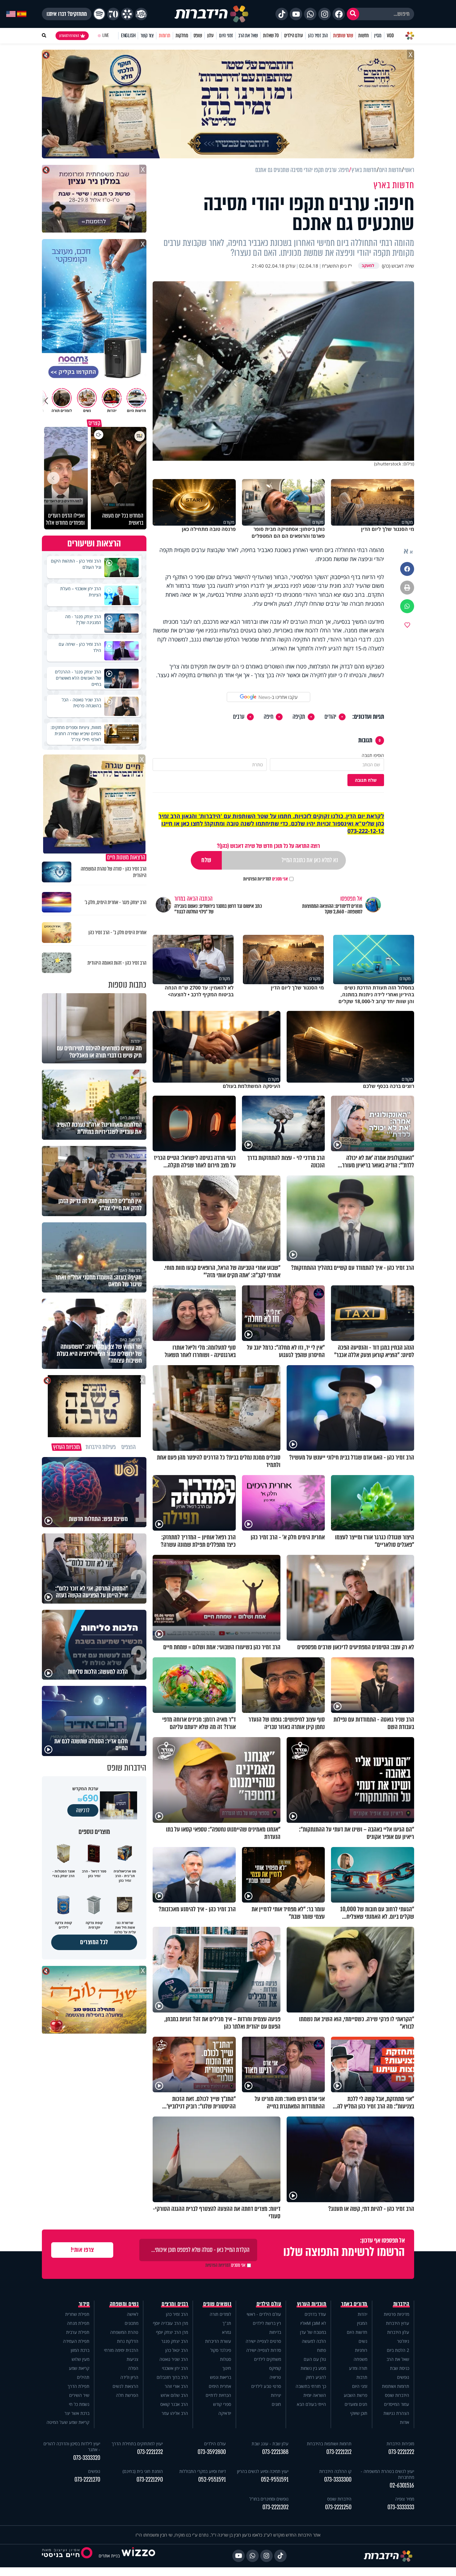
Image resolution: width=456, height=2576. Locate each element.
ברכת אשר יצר (77, 2413)
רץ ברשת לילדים (267, 2323)
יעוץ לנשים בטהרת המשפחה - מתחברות (387, 2474)
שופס (198, 36)
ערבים (239, 717)
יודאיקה (225, 2413)
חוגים (276, 2404)
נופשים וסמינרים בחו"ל (269, 2499)
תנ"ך (227, 2323)
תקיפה (299, 717)
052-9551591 (275, 2480)
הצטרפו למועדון (69, 36)
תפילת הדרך (78, 2386)
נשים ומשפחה (124, 2304)
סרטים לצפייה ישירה (263, 2341)
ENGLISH (128, 36)
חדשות (364, 36)
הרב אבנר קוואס (174, 2404)
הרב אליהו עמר (175, 2413)
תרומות (165, 36)
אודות (405, 2422)
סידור (84, 2304)
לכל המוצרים (94, 1942)
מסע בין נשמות (313, 2368)
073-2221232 (150, 2452)
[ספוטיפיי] (99, 14)
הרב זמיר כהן (318, 36)
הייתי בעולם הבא (311, 2404)
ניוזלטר (403, 2341)
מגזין (378, 36)
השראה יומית (315, 2395)
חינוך (227, 2368)
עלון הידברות (398, 2332)
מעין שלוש (80, 2359)
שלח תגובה (366, 780)
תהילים (83, 2377)
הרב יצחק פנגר (175, 2341)
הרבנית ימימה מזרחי (121, 2350)
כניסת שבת (400, 2368)
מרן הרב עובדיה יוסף (170, 2323)
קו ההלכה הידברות (335, 2471)
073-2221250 (338, 2507)
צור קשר (147, 36)
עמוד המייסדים (397, 2404)
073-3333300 (338, 2480)
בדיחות (275, 2332)
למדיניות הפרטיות (257, 879)
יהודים (330, 717)
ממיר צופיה (405, 2499)
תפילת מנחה (78, 2323)
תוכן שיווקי (359, 2413)
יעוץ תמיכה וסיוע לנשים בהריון (263, 2471)
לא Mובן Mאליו (313, 2323)
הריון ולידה (129, 2377)
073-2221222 (401, 2452)
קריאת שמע (79, 2368)
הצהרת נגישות (396, 2413)
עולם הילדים (294, 36)
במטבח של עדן (313, 2332)
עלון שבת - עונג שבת (270, 2444)
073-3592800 (212, 2452)
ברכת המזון (80, 2350)
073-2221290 (150, 2480)
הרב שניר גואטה (174, 2359)
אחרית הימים (220, 2386)
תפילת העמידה (76, 2341)
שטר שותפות (343, 36)
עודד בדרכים (315, 2314)
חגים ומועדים (356, 2404)
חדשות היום (357, 2332)
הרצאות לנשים (125, 2386)
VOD (390, 36)
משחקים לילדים (268, 2359)
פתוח (322, 2350)
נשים (363, 2341)
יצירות (276, 2395)
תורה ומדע (358, 2368)
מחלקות (182, 36)
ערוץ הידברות (398, 2323)
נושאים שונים (217, 2304)
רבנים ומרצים (175, 2304)
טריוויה (275, 2377)
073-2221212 (339, 2452)
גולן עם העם (315, 2359)
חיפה (268, 717)
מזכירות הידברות (400, 2444)
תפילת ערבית (78, 2332)
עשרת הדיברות (218, 2341)
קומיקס (275, 2368)
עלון (210, 36)
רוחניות (361, 2350)
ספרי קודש (222, 2404)
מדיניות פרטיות (396, 2314)
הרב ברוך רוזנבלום (172, 2377)
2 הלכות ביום (398, 2350)
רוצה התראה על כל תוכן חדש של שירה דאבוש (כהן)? (268, 846)
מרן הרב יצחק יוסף (172, 2332)
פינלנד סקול (221, 2350)
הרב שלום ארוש (174, 2395)
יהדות (362, 2314)
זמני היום (226, 36)
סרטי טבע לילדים (266, 2386)
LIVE (106, 36)
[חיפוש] (353, 14)
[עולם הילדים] (141, 14)
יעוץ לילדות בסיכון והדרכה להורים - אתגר (72, 2447)
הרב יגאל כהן (177, 2350)
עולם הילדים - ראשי (264, 2314)
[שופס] (127, 14)
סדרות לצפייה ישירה (264, 2350)
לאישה (133, 2314)
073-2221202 (275, 2507)
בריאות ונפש (221, 2377)
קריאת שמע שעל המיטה (68, 2422)
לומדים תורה (220, 2314)
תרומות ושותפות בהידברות (329, 2444)
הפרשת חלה (127, 2395)
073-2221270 (87, 2480)
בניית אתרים (109, 2556)
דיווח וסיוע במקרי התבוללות (203, 2471)
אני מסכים (266, 879)
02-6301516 (402, 2485)
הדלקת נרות (128, 2341)
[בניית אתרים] (138, 2556)
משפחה (360, 2359)
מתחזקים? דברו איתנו (67, 14)
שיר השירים (79, 2395)
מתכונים (132, 2323)
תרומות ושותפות (396, 2386)
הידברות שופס (397, 2395)
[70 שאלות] (113, 14)
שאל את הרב (248, 36)
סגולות (226, 2359)
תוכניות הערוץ (312, 2304)
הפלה (133, 2368)
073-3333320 (87, 2458)
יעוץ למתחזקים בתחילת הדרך (137, 2444)
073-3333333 (401, 2507)
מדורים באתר (354, 2304)
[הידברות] (212, 14)
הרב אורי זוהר (176, 2386)
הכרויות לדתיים (218, 2395)
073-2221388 (275, 2452)
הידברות (401, 2304)
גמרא (227, 2332)
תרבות (362, 2377)
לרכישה (83, 1810)
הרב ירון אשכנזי (175, 2368)
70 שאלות (271, 36)
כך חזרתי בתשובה (311, 2386)
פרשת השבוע (355, 2395)
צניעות (132, 2359)
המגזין (362, 2323)
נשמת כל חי (79, 2404)
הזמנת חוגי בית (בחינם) (143, 2471)
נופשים (403, 2377)
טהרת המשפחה (124, 2332)
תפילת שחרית (77, 2314)
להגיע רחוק (316, 2377)
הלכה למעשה (314, 2341)
